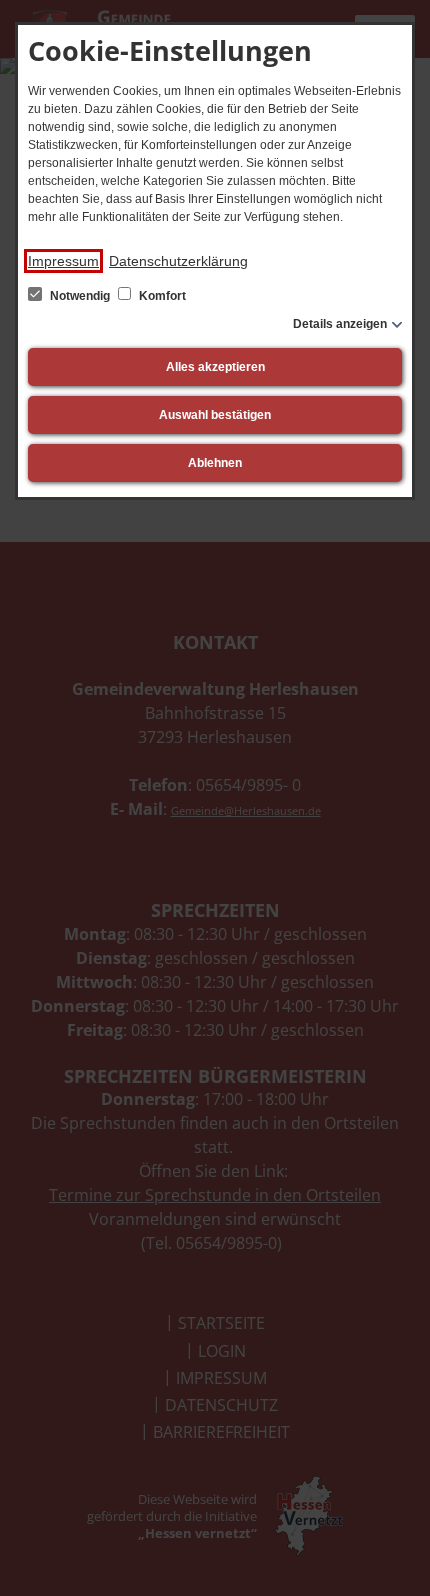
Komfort (161, 296)
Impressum (63, 261)
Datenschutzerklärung (178, 261)
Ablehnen (215, 463)
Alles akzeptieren (215, 367)
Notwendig (80, 296)
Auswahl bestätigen (215, 415)
